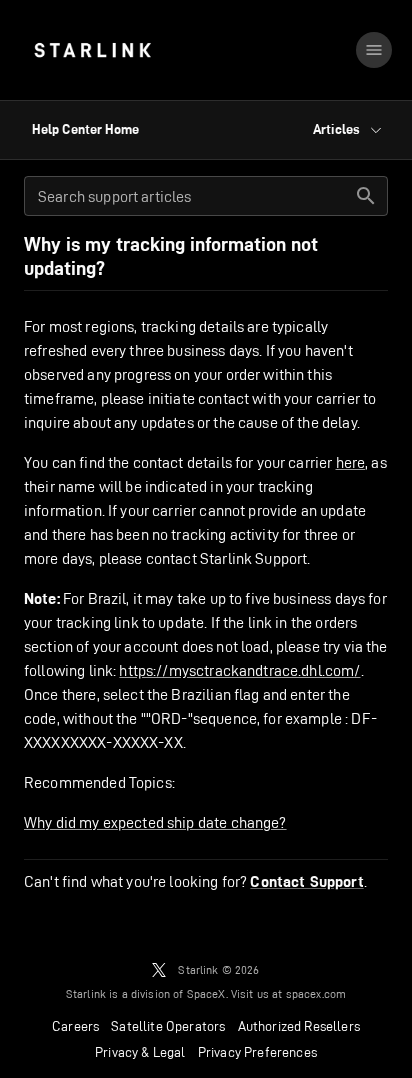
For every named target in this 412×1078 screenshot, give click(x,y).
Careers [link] (75, 1026)
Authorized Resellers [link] (299, 1026)
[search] (366, 196)
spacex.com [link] (316, 993)
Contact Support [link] (306, 882)
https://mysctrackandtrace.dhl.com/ (239, 670)
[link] (92, 50)
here (351, 462)
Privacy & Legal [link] (140, 1052)
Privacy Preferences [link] (257, 1052)
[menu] (374, 50)
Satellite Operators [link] (168, 1026)
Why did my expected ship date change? (155, 822)
